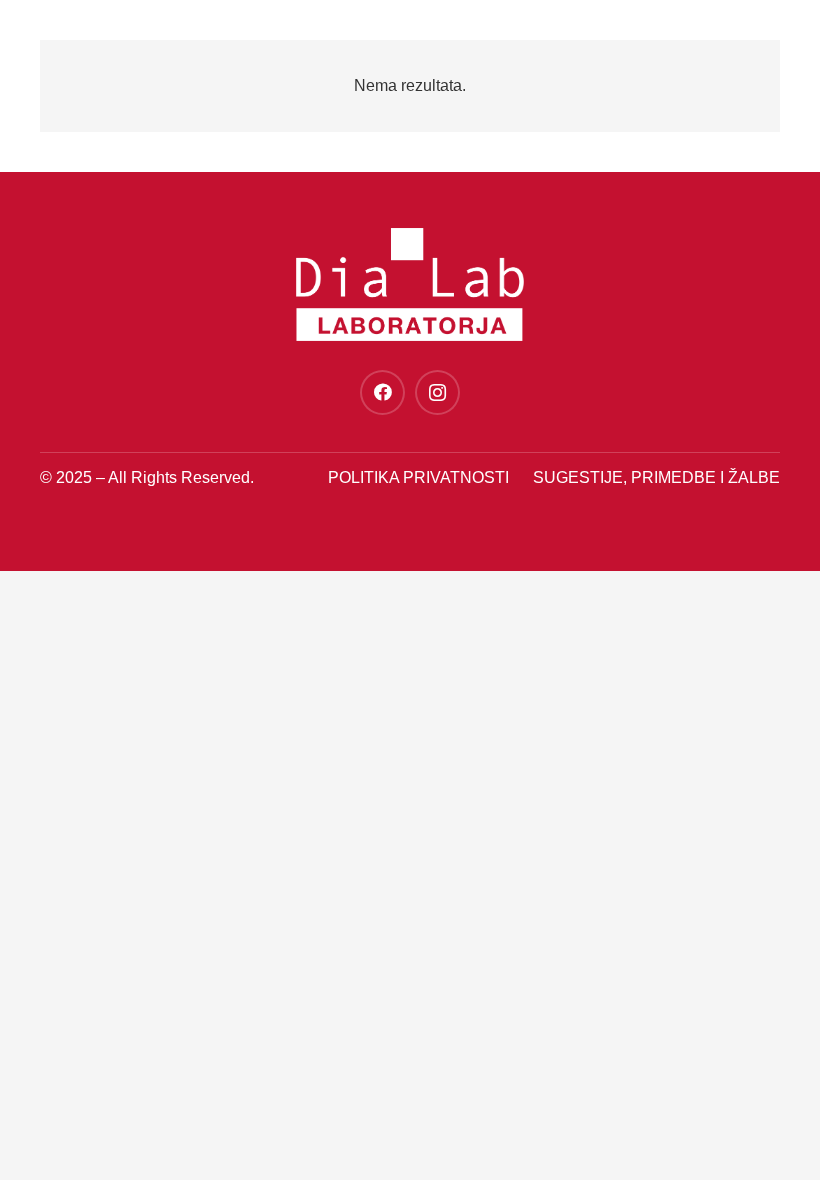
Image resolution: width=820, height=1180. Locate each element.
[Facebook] (382, 392)
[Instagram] (437, 392)
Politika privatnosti (418, 477)
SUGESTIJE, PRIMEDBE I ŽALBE (656, 477)
